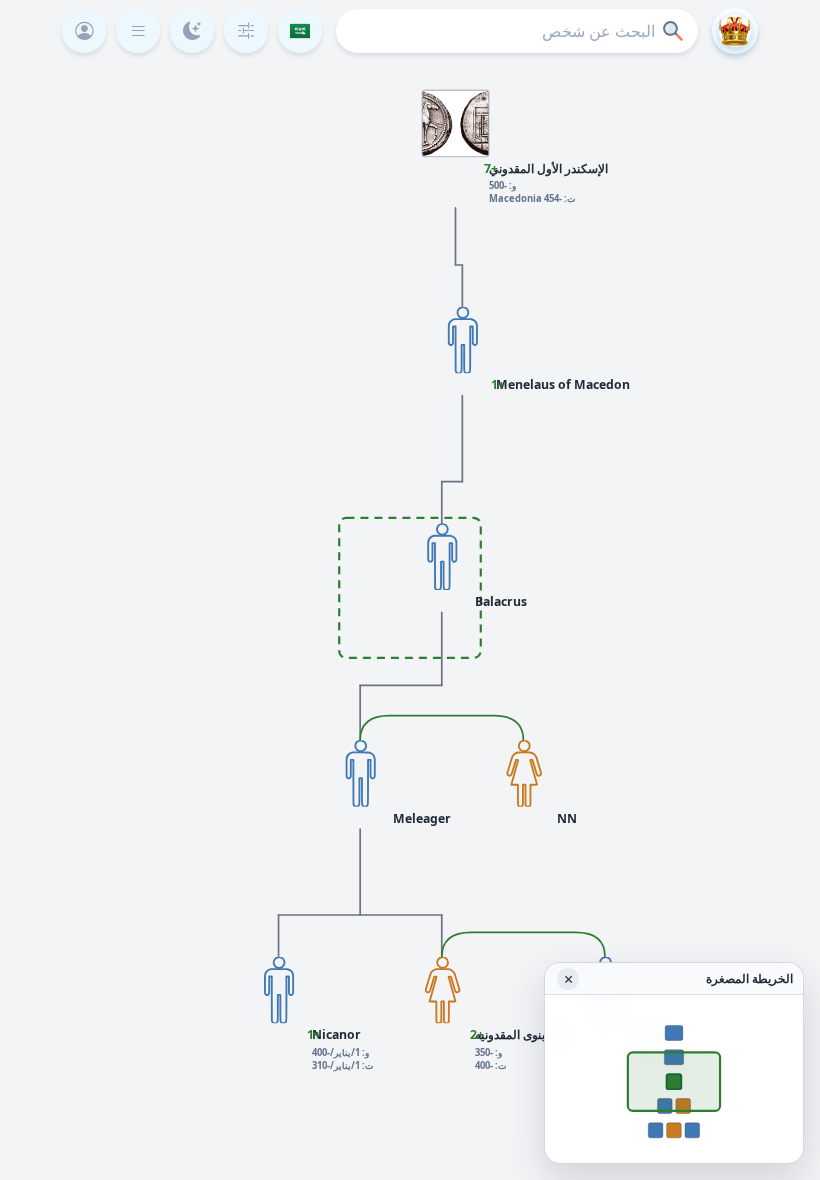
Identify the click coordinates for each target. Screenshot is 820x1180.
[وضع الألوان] (192, 31)
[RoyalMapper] (735, 31)
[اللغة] (300, 31)
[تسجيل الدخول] (84, 31)
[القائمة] (138, 31)
